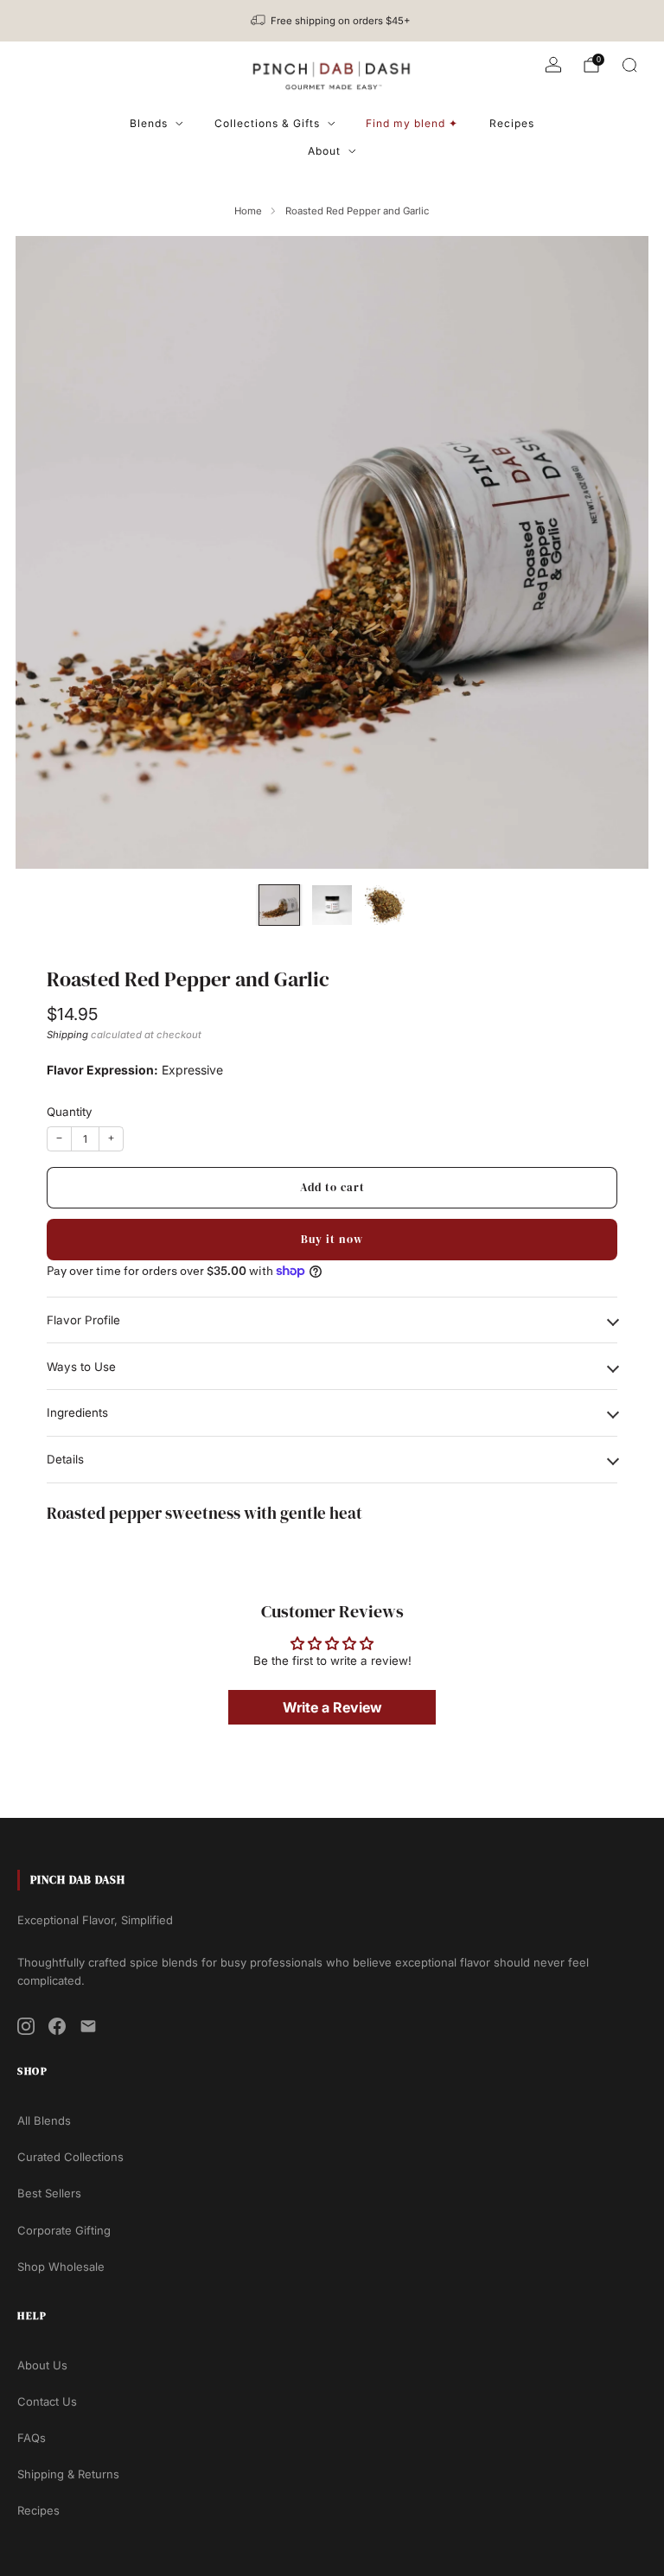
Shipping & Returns (68, 2474)
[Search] (629, 65)
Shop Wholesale (61, 2267)
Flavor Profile (83, 1320)
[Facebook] (57, 2026)
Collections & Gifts (267, 123)
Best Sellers (49, 2193)
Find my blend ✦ (412, 123)
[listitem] (332, 21)
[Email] (88, 2026)
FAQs (32, 2438)
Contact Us (47, 2401)
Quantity (70, 1112)
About (324, 151)
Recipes (512, 123)
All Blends (44, 2120)
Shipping (67, 1035)
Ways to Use (81, 1367)
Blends (149, 123)
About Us (42, 2365)
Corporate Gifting (64, 2230)
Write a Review (332, 1707)
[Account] (553, 65)
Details (65, 1459)
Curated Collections (70, 2157)
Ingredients (77, 1412)
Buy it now (332, 1239)
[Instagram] (26, 2026)
